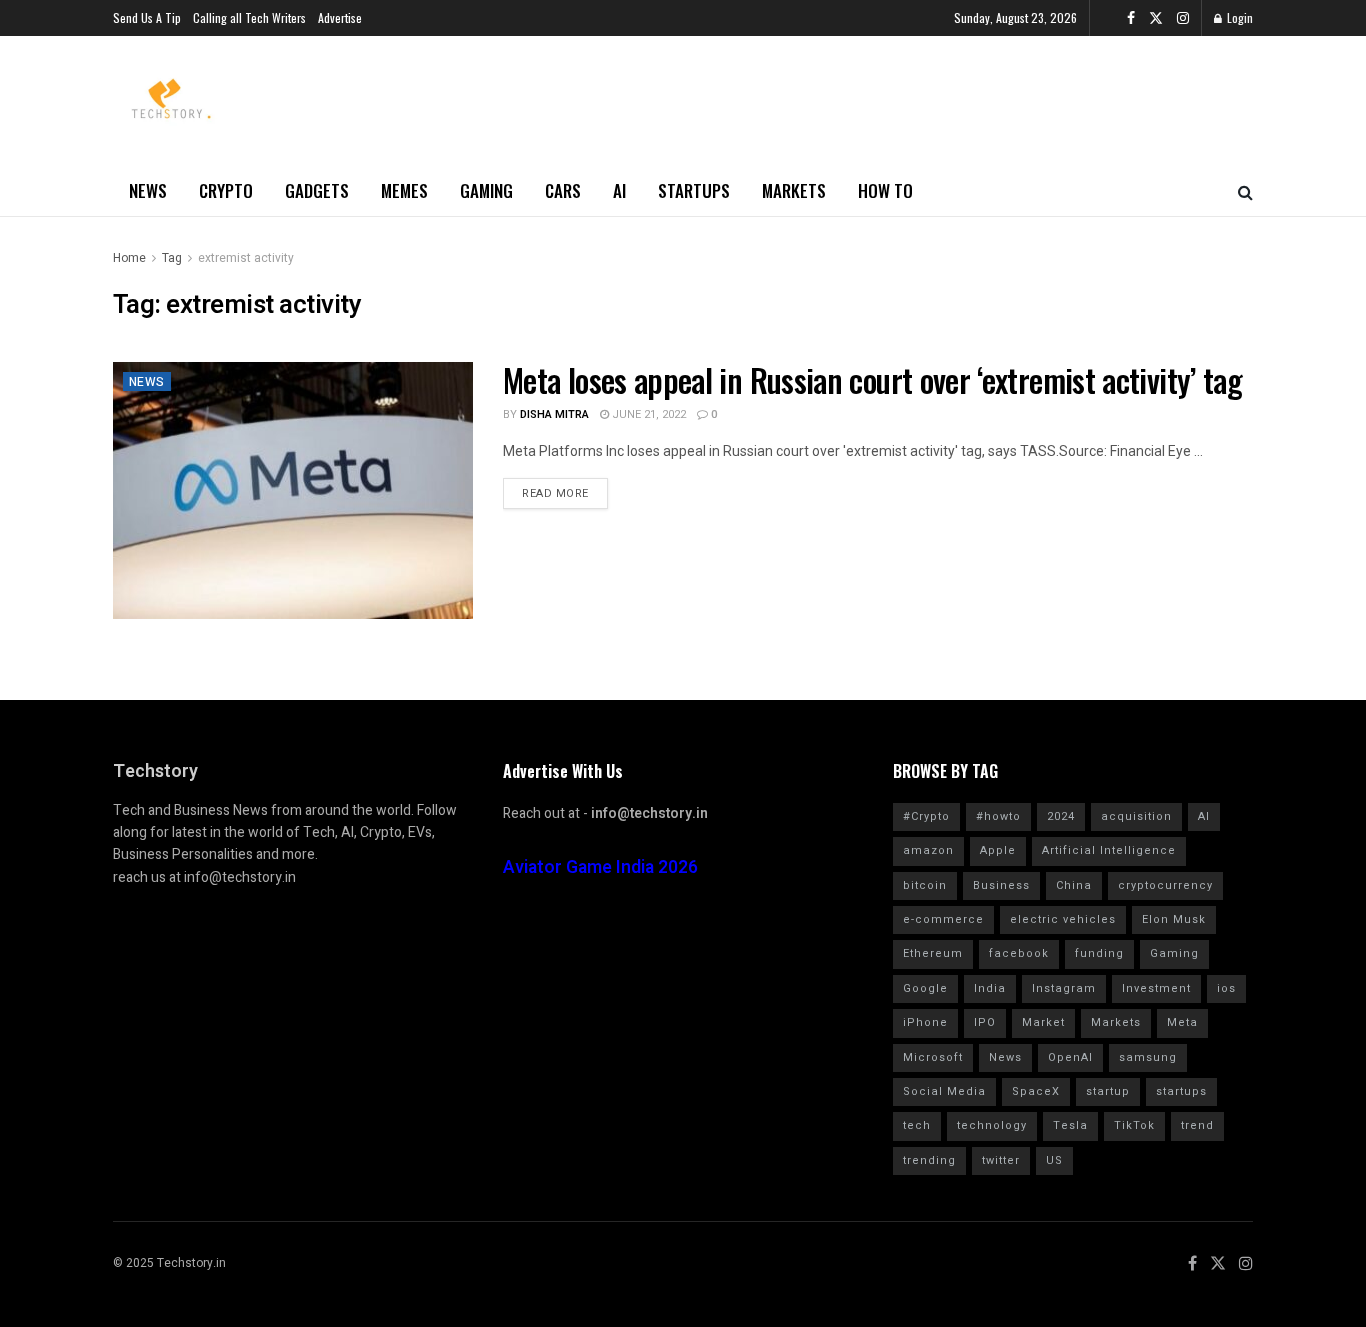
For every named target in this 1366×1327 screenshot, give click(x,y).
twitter (1001, 1160)
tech (917, 1125)
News (148, 190)
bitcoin (925, 885)
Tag (172, 258)
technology (992, 1125)
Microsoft (933, 1057)
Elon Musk (1174, 919)
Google (925, 988)
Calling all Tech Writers (249, 17)
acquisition (1136, 816)
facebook (1019, 953)
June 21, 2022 (647, 414)
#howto (998, 816)
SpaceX (1036, 1091)
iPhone (925, 1022)
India (990, 988)
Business (1001, 885)
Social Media (944, 1091)
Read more (555, 493)
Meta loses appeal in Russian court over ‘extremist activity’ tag (872, 379)
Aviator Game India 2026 (600, 867)
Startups (694, 190)
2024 (1061, 816)
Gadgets (317, 190)
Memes (404, 190)
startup (1108, 1091)
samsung (1148, 1057)
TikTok (1134, 1125)
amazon (928, 850)
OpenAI (1070, 1057)
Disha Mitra (554, 414)
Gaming (486, 190)
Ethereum (933, 953)
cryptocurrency (1165, 885)
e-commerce (943, 919)
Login (1238, 17)
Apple (998, 850)
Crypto (226, 190)
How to (885, 190)
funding (1099, 953)
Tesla (1070, 1125)
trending (929, 1160)
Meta (1182, 1022)
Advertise (340, 17)
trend (1197, 1125)
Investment (1156, 988)
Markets (794, 190)
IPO (985, 1022)
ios (1226, 988)
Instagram (1064, 988)
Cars (563, 190)
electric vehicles (1063, 919)
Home (129, 258)
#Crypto (926, 816)
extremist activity (246, 258)
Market (1043, 1022)
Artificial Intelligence (1109, 850)
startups (1181, 1091)
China (1074, 885)
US (1054, 1160)
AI (619, 190)
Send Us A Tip (147, 17)
